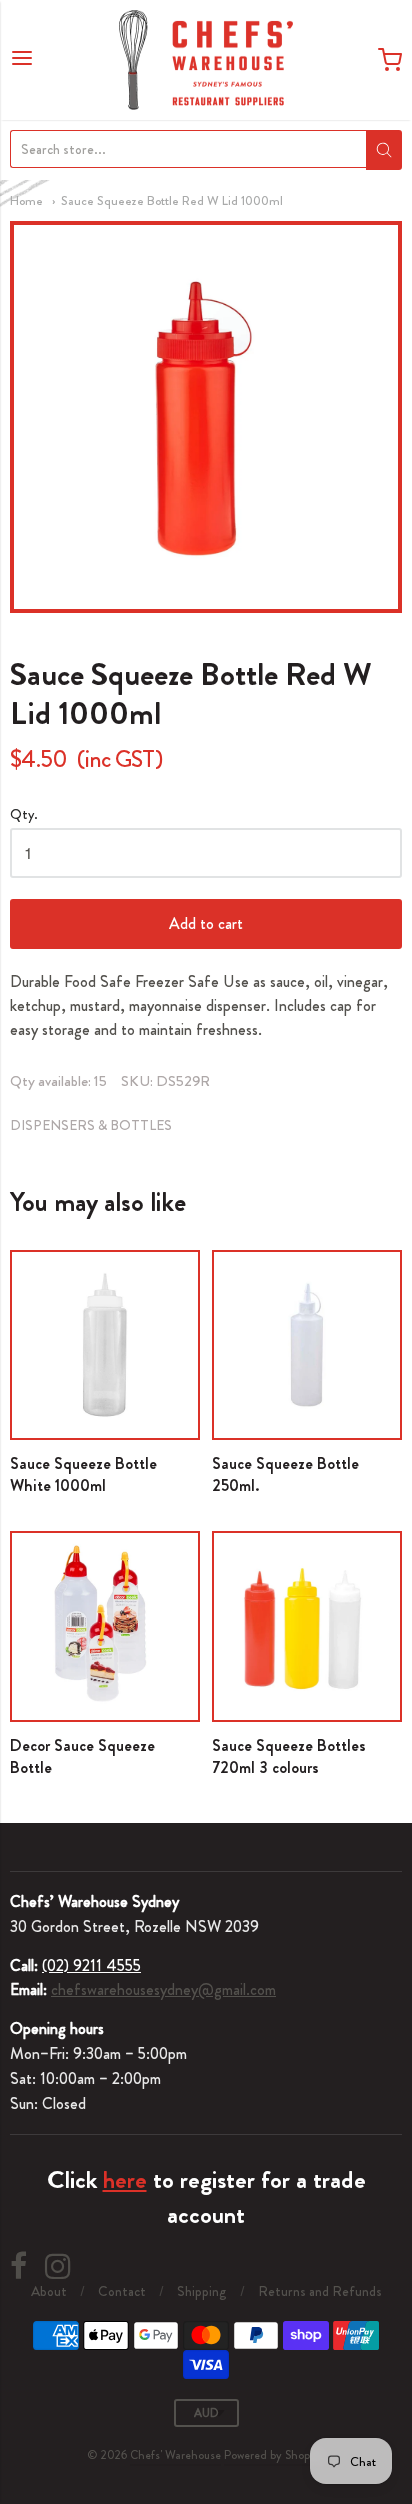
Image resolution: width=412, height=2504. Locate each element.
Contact (122, 2291)
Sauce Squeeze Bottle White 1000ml (83, 1474)
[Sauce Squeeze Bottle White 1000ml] (105, 1345)
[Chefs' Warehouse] (206, 60)
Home (26, 200)
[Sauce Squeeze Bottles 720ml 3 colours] (307, 1626)
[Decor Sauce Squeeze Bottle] (105, 1626)
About (49, 2291)
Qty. (24, 815)
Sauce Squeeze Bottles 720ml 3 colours (289, 1756)
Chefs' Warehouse (175, 2455)
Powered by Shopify (273, 2455)
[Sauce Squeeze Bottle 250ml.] (307, 1345)
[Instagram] (58, 2266)
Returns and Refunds (320, 2291)
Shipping (202, 2291)
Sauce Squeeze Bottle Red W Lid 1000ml (172, 200)
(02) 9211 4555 (91, 1965)
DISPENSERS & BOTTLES (91, 1125)
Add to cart (206, 923)
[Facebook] (18, 2266)
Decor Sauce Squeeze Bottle (82, 1756)
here (125, 2180)
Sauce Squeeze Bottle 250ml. (285, 1474)
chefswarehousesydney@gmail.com (163, 1989)
